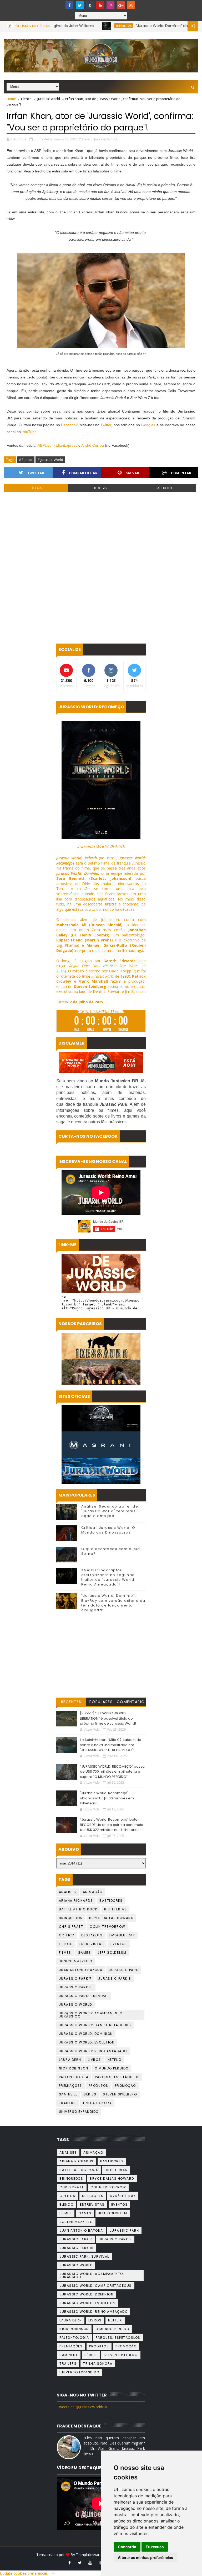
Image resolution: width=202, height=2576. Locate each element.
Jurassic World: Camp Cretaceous (95, 2025)
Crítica (67, 1935)
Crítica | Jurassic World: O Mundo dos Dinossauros (108, 1530)
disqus (36, 488)
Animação (93, 1892)
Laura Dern (70, 2060)
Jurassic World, (106, 139)
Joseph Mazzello (76, 1961)
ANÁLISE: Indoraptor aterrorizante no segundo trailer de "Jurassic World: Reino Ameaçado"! (108, 1577)
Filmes (65, 1953)
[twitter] (80, 5)
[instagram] (110, 5)
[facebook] (69, 5)
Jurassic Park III (76, 1987)
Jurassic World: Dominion (86, 2034)
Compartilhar (83, 473)
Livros (94, 2060)
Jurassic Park (124, 1970)
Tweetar (36, 473)
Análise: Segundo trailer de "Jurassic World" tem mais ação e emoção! (110, 1511)
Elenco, (88, 139)
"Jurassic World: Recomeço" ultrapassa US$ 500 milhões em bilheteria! (107, 1798)
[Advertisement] (101, 1656)
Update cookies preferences (24, 2573)
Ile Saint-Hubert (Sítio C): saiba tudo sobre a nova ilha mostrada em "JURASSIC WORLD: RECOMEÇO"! (111, 1745)
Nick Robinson (74, 2068)
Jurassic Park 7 (75, 1979)
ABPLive (45, 445)
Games (84, 1953)
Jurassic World (49, 99)
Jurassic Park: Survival (84, 1996)
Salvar (133, 473)
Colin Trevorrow (108, 1927)
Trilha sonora (97, 2103)
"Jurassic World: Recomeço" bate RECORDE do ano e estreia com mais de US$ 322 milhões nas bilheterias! (111, 1825)
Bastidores (111, 1901)
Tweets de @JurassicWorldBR (82, 2407)
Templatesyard (89, 2555)
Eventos (119, 1944)
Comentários (131, 1703)
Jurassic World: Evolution (87, 2042)
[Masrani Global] (101, 1445)
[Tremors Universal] (101, 1372)
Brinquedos (71, 1918)
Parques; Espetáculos (117, 2077)
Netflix (115, 2060)
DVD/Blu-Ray (122, 1935)
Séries (90, 2094)
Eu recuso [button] (155, 2547)
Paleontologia (74, 2077)
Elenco (26, 99)
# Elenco (26, 460)
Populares (101, 1702)
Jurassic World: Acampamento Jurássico (91, 2015)
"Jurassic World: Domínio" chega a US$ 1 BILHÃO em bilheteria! (143, 26)
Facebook (69, 425)
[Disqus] (101, 568)
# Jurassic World (50, 460)
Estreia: (80, 1002)
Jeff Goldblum (112, 1953)
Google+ (148, 425)
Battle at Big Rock (78, 1909)
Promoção (125, 2086)
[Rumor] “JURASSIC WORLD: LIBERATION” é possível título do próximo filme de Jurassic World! (108, 1718)
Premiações (70, 2086)
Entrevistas (92, 1944)
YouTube (29, 432)
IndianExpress (65, 445)
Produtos (99, 2086)
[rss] (131, 5)
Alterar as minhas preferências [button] (145, 2557)
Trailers (67, 2103)
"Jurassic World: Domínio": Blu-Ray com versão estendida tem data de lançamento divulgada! (113, 1603)
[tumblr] (90, 5)
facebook (164, 488)
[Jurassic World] (101, 1418)
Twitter (106, 425)
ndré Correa (94, 445)
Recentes (71, 1702)
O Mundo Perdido (112, 2068)
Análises (68, 1892)
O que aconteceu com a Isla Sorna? (111, 1551)
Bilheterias (75, 26)
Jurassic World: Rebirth (101, 847)
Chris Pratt (71, 1927)
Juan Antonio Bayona (81, 1970)
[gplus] (121, 5)
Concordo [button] (127, 2547)
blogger (100, 488)
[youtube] (100, 5)
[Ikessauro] (101, 1346)
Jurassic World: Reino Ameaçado (93, 2051)
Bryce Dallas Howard (111, 1918)
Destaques (92, 1935)
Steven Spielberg (120, 2094)
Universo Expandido (79, 2112)
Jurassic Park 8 (115, 1979)
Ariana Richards (76, 1901)
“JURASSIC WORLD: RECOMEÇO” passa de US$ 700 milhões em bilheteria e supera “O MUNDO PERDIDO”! (112, 1772)
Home (11, 99)
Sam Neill (68, 2094)
